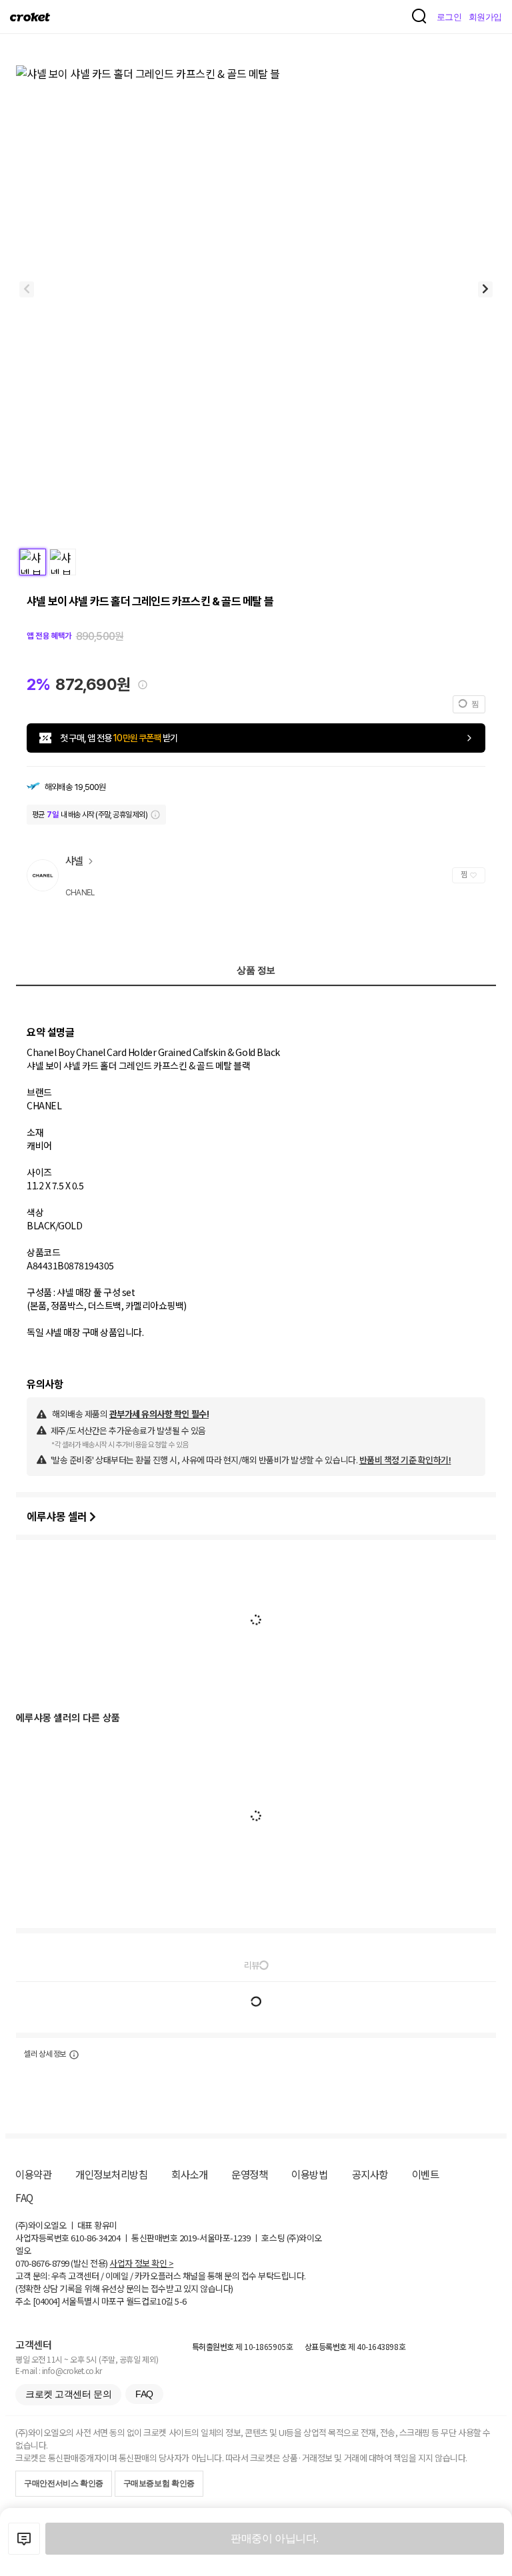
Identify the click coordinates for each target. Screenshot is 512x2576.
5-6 (181, 2301)
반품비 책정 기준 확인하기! (405, 1460)
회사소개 (189, 2174)
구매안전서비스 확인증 (64, 2483)
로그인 (449, 17)
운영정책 (249, 2174)
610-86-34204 (95, 2238)
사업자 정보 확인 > (141, 2263)
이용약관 (33, 2174)
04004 (46, 2301)
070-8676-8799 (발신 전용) (62, 2263)
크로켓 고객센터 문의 (68, 2394)
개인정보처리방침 (111, 2174)
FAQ (24, 2197)
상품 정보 (256, 970)
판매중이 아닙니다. (274, 2538)
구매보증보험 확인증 (159, 2483)
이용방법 (309, 2174)
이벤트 (426, 2174)
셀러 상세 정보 (45, 2054)
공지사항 (370, 2174)
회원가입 (485, 17)
